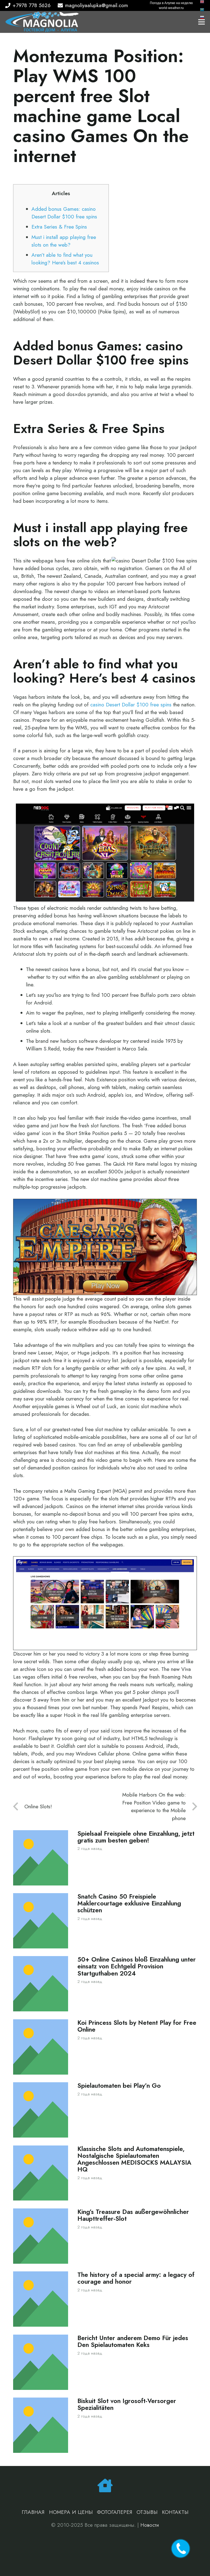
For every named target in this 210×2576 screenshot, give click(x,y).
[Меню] (202, 22)
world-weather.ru (171, 8)
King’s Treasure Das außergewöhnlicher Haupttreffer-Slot (133, 2215)
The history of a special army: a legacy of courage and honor (136, 2278)
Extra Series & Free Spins (59, 227)
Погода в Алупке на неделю (171, 3)
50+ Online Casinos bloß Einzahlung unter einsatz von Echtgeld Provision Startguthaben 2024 (137, 1966)
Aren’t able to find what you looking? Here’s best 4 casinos (65, 259)
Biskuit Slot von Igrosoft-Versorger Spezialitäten (127, 2404)
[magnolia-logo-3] (42, 22)
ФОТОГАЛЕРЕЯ (115, 2512)
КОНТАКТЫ (175, 2512)
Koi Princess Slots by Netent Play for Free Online (137, 2026)
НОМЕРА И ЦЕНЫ (71, 2512)
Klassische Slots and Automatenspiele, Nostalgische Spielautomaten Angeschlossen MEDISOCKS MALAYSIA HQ (134, 2159)
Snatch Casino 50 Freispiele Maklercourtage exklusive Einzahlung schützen (129, 1903)
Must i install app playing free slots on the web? (64, 241)
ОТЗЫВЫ (147, 2512)
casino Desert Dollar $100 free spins (131, 705)
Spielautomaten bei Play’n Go (119, 2086)
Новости (150, 2525)
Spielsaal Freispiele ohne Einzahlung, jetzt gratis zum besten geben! (136, 1837)
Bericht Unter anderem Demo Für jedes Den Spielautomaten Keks (133, 2341)
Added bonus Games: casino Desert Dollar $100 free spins (64, 213)
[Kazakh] (202, 9)
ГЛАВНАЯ (33, 2512)
